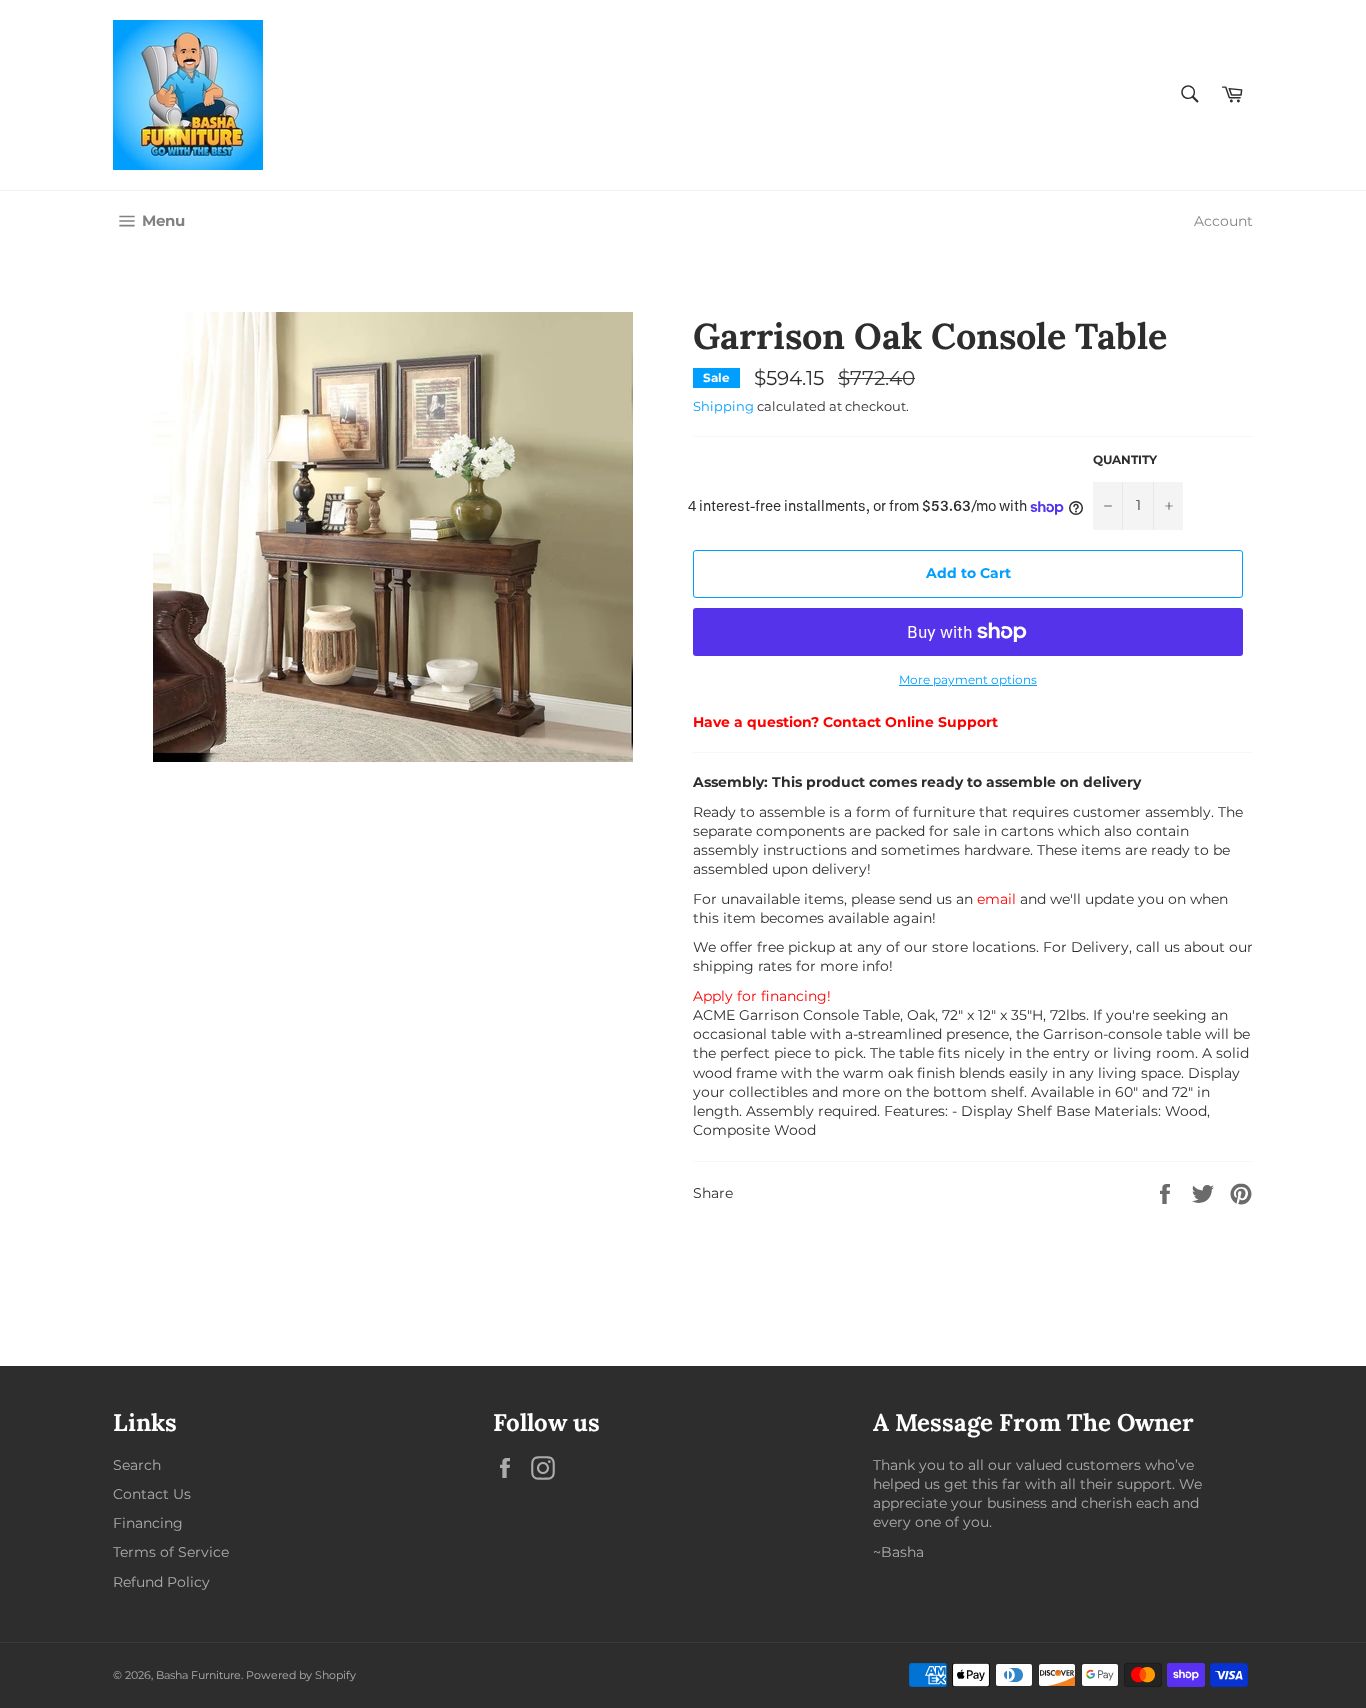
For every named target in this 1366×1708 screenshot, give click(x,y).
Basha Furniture (198, 1675)
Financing (148, 1523)
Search (137, 1465)
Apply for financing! (762, 996)
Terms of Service (171, 1552)
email (996, 899)
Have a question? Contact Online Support (845, 722)
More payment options (968, 679)
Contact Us (152, 1494)
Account (1223, 221)
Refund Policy (161, 1582)
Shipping (723, 406)
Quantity (1125, 459)
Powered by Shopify (301, 1675)
